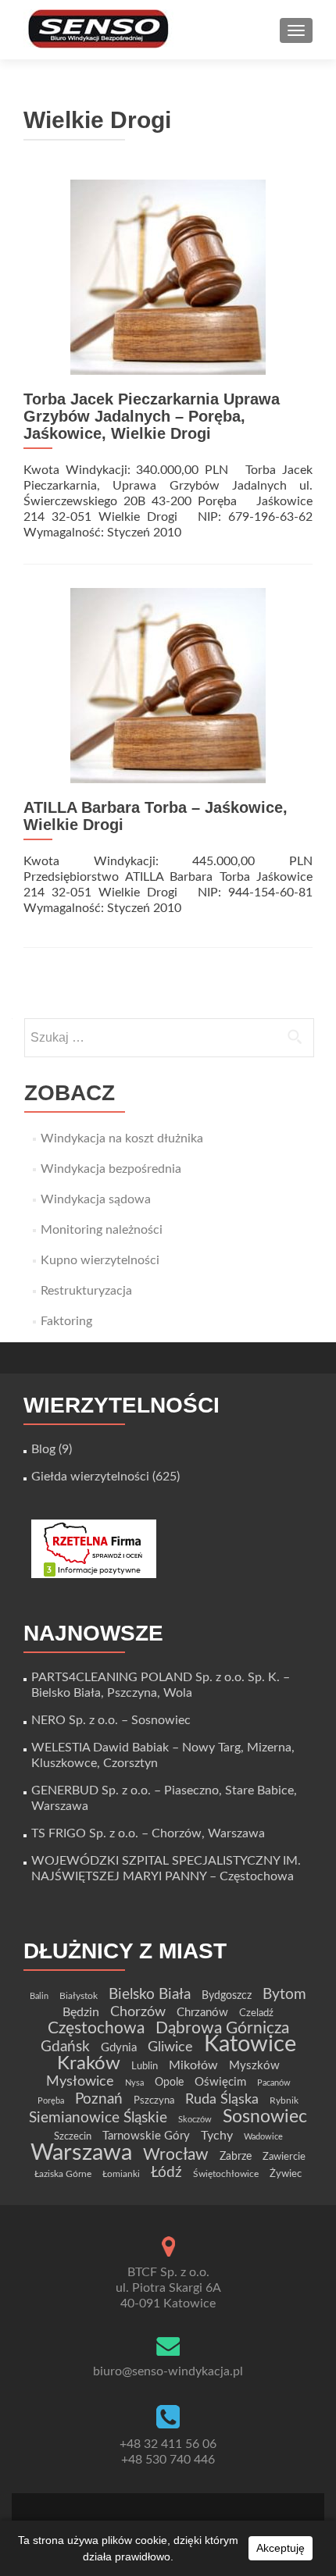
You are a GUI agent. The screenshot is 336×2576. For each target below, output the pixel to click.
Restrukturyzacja (86, 1291)
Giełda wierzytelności (90, 1477)
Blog (43, 1449)
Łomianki (121, 2174)
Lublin (145, 2066)
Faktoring (66, 1321)
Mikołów (193, 2065)
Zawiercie (284, 2157)
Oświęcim (220, 2082)
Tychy (217, 2136)
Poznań (99, 2099)
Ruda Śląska (222, 2099)
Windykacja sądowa (96, 1199)
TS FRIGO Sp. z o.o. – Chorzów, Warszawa (148, 1833)
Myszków (254, 2066)
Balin (39, 1996)
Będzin (81, 2012)
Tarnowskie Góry (146, 2136)
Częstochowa (96, 2028)
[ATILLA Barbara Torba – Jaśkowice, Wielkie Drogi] (168, 685)
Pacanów (274, 2083)
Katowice (250, 2045)
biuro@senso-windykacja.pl (168, 2371)
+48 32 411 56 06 (168, 2444)
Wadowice (263, 2137)
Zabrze (236, 2157)
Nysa (134, 2083)
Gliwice (170, 2047)
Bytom (284, 1995)
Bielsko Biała (150, 1995)
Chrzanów (202, 2013)
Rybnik (284, 2100)
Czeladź (256, 2013)
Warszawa (81, 2153)
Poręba (51, 2101)
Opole (169, 2083)
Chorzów (138, 2012)
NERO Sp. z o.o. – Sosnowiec (111, 1720)
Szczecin (73, 2136)
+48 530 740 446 (168, 2460)
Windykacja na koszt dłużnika (122, 1138)
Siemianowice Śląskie (98, 2118)
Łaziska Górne (63, 2174)
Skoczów (195, 2120)
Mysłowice (80, 2081)
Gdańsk (65, 2047)
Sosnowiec (265, 2117)
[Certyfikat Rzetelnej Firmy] (94, 1548)
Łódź (166, 2172)
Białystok (79, 1996)
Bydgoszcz (227, 1996)
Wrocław (176, 2155)
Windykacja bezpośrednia (111, 1169)
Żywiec (286, 2174)
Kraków (89, 2064)
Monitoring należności (102, 1230)
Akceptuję (281, 2548)
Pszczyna (154, 2100)
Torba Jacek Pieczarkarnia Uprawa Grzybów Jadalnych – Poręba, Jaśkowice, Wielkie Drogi (152, 416)
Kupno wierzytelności (100, 1260)
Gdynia (119, 2048)
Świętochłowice (226, 2174)
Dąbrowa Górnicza (222, 2028)
